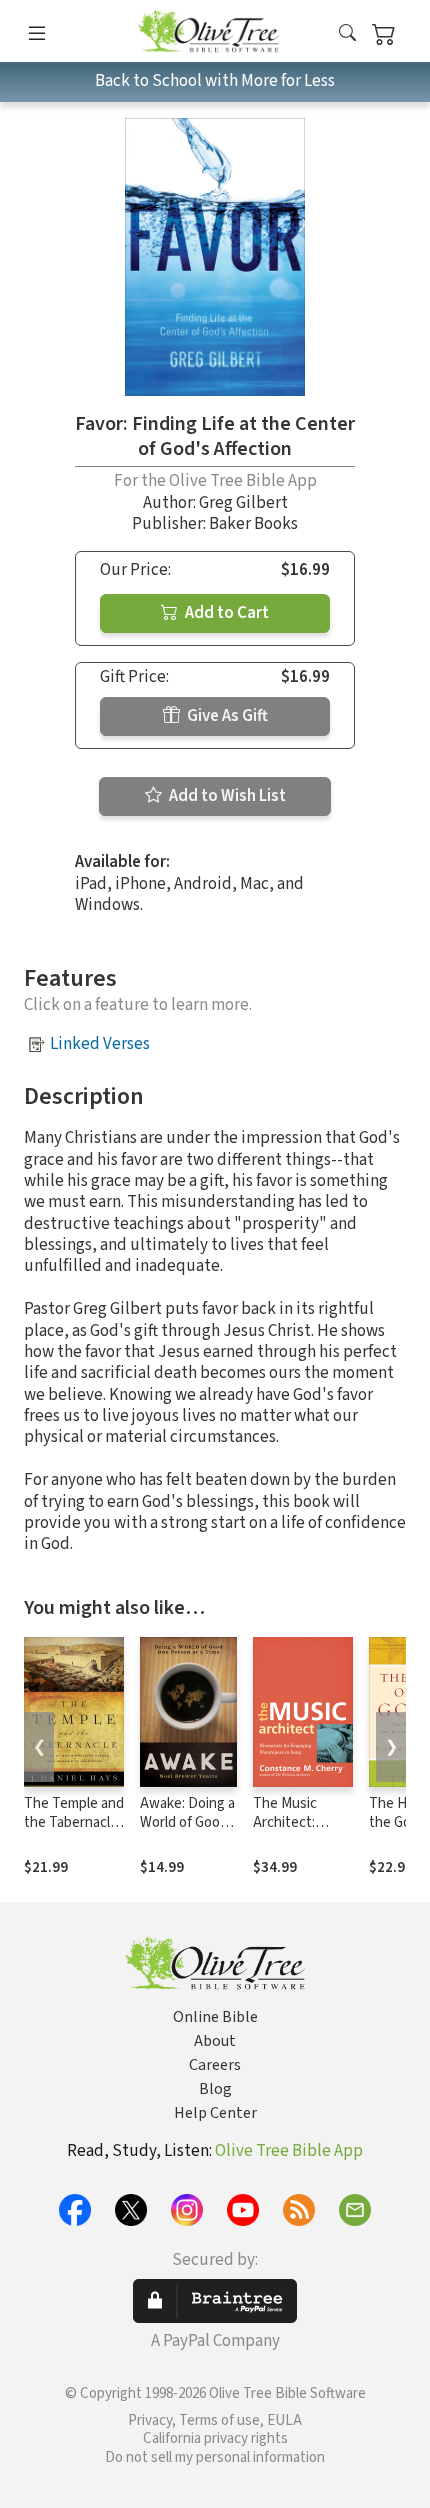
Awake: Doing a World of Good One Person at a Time (187, 1832)
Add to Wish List (226, 796)
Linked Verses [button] (100, 1044)
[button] (347, 34)
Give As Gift (226, 716)
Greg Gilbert (243, 503)
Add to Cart (225, 613)
